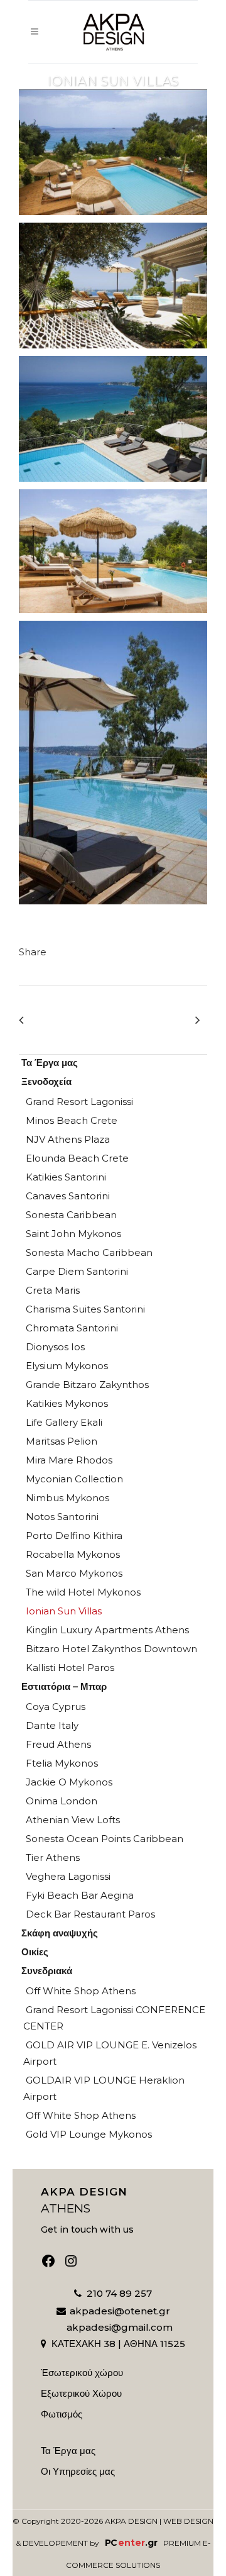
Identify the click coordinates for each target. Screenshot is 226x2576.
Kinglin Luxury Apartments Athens (107, 1630)
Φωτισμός (62, 2414)
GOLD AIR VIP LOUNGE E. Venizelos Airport (110, 2053)
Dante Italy (52, 1725)
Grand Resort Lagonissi (79, 1102)
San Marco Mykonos (74, 1573)
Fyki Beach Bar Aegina (80, 1895)
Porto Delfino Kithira (74, 1535)
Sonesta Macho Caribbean (89, 1252)
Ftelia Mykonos (62, 1763)
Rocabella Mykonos (73, 1554)
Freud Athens (58, 1744)
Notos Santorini (62, 1517)
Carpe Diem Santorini (77, 1271)
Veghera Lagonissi (68, 1876)
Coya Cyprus (56, 1707)
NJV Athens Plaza (68, 1139)
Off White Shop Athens (81, 1991)
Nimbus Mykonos (67, 1498)
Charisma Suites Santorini (85, 1309)
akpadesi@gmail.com (120, 2327)
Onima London (62, 1801)
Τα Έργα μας (50, 1063)
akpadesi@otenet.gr (120, 2311)
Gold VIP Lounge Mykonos (89, 2134)
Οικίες (35, 1952)
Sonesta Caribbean (71, 1215)
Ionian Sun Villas (64, 1611)
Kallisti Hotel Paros (70, 1668)
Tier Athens (53, 1857)
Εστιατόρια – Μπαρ (64, 1686)
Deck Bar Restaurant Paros (90, 1914)
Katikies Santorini (66, 1177)
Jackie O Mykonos (69, 1782)
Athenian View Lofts (73, 1820)
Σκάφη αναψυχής (60, 1933)
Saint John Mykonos (73, 1234)
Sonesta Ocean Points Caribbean (105, 1839)
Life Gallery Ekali (64, 1422)
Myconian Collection (74, 1479)
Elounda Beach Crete (77, 1158)
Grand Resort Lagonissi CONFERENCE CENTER (114, 2018)
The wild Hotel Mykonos (83, 1592)
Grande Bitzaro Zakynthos (87, 1385)
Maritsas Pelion (62, 1441)
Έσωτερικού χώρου (82, 2373)
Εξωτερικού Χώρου (81, 2394)
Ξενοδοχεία (46, 1081)
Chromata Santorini (72, 1328)
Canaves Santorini (68, 1196)
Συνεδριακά (47, 1971)
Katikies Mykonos (67, 1403)
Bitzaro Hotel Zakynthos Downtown (111, 1649)
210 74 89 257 (119, 2293)
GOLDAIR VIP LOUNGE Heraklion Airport (104, 2088)
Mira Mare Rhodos (69, 1460)
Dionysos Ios (55, 1347)
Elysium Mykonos (67, 1366)
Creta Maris (53, 1290)
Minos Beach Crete (72, 1120)
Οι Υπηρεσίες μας (78, 2472)
